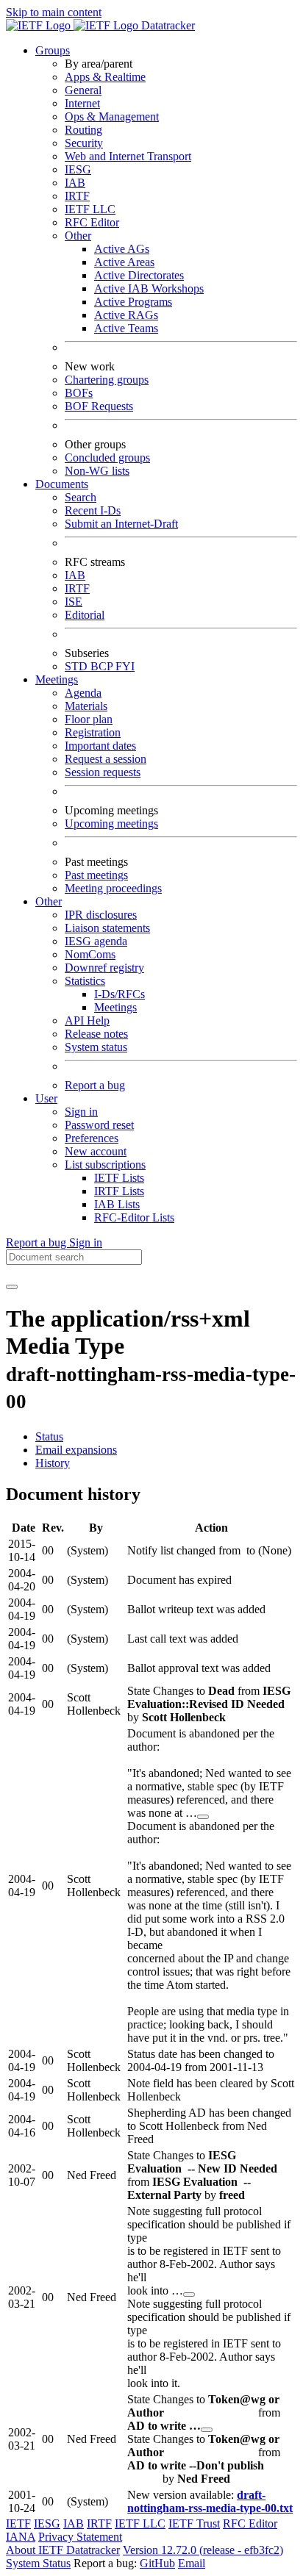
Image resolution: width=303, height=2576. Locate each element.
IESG (78, 169)
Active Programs (133, 302)
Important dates (100, 746)
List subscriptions (105, 1165)
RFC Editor (92, 222)
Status (49, 1436)
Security (84, 143)
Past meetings (96, 875)
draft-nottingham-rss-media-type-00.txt (210, 2501)
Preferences (92, 1138)
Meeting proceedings (113, 888)
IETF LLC (90, 209)
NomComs (90, 954)
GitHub (157, 2563)
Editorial (85, 615)
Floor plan (89, 719)
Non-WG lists (97, 471)
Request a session (106, 759)
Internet (82, 103)
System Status (38, 2563)
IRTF (77, 196)
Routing (83, 130)
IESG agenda (96, 941)
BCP (103, 666)
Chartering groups (107, 380)
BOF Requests (99, 406)
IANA (21, 2537)
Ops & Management (112, 116)
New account (96, 1151)
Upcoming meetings (111, 824)
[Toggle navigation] (12, 1287)
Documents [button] (62, 484)
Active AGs (122, 249)
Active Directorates (139, 275)
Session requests (103, 772)
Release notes (96, 1034)
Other (78, 236)
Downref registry (104, 968)
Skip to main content (54, 12)
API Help (87, 1020)
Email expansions (76, 1450)
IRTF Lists (119, 1191)
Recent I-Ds (93, 510)
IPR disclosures (101, 915)
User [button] (46, 1098)
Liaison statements (107, 928)
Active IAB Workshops (149, 288)
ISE (74, 602)
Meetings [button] (57, 679)
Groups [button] (53, 50)
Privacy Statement (80, 2537)
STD (78, 666)
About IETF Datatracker (63, 2550)
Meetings (115, 1007)
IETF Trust (194, 2523)
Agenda (83, 693)
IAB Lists (117, 1204)
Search (81, 497)
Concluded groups (107, 458)
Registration (93, 732)
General (83, 90)
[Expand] (203, 1817)
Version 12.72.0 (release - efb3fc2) (203, 2550)
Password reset (99, 1125)
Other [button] (49, 901)
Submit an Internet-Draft (121, 524)
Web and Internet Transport (128, 156)
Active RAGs (126, 315)
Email (192, 2563)
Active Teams (126, 328)
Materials (86, 706)
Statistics (85, 981)
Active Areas (124, 262)
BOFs (79, 393)
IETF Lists (119, 1178)
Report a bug (95, 1085)
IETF (18, 2523)
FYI (125, 666)
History (53, 1463)
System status (96, 1047)
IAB (75, 183)
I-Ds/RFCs (120, 994)
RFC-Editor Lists (134, 1217)
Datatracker (167, 25)
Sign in (81, 1112)
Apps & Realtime (105, 77)
